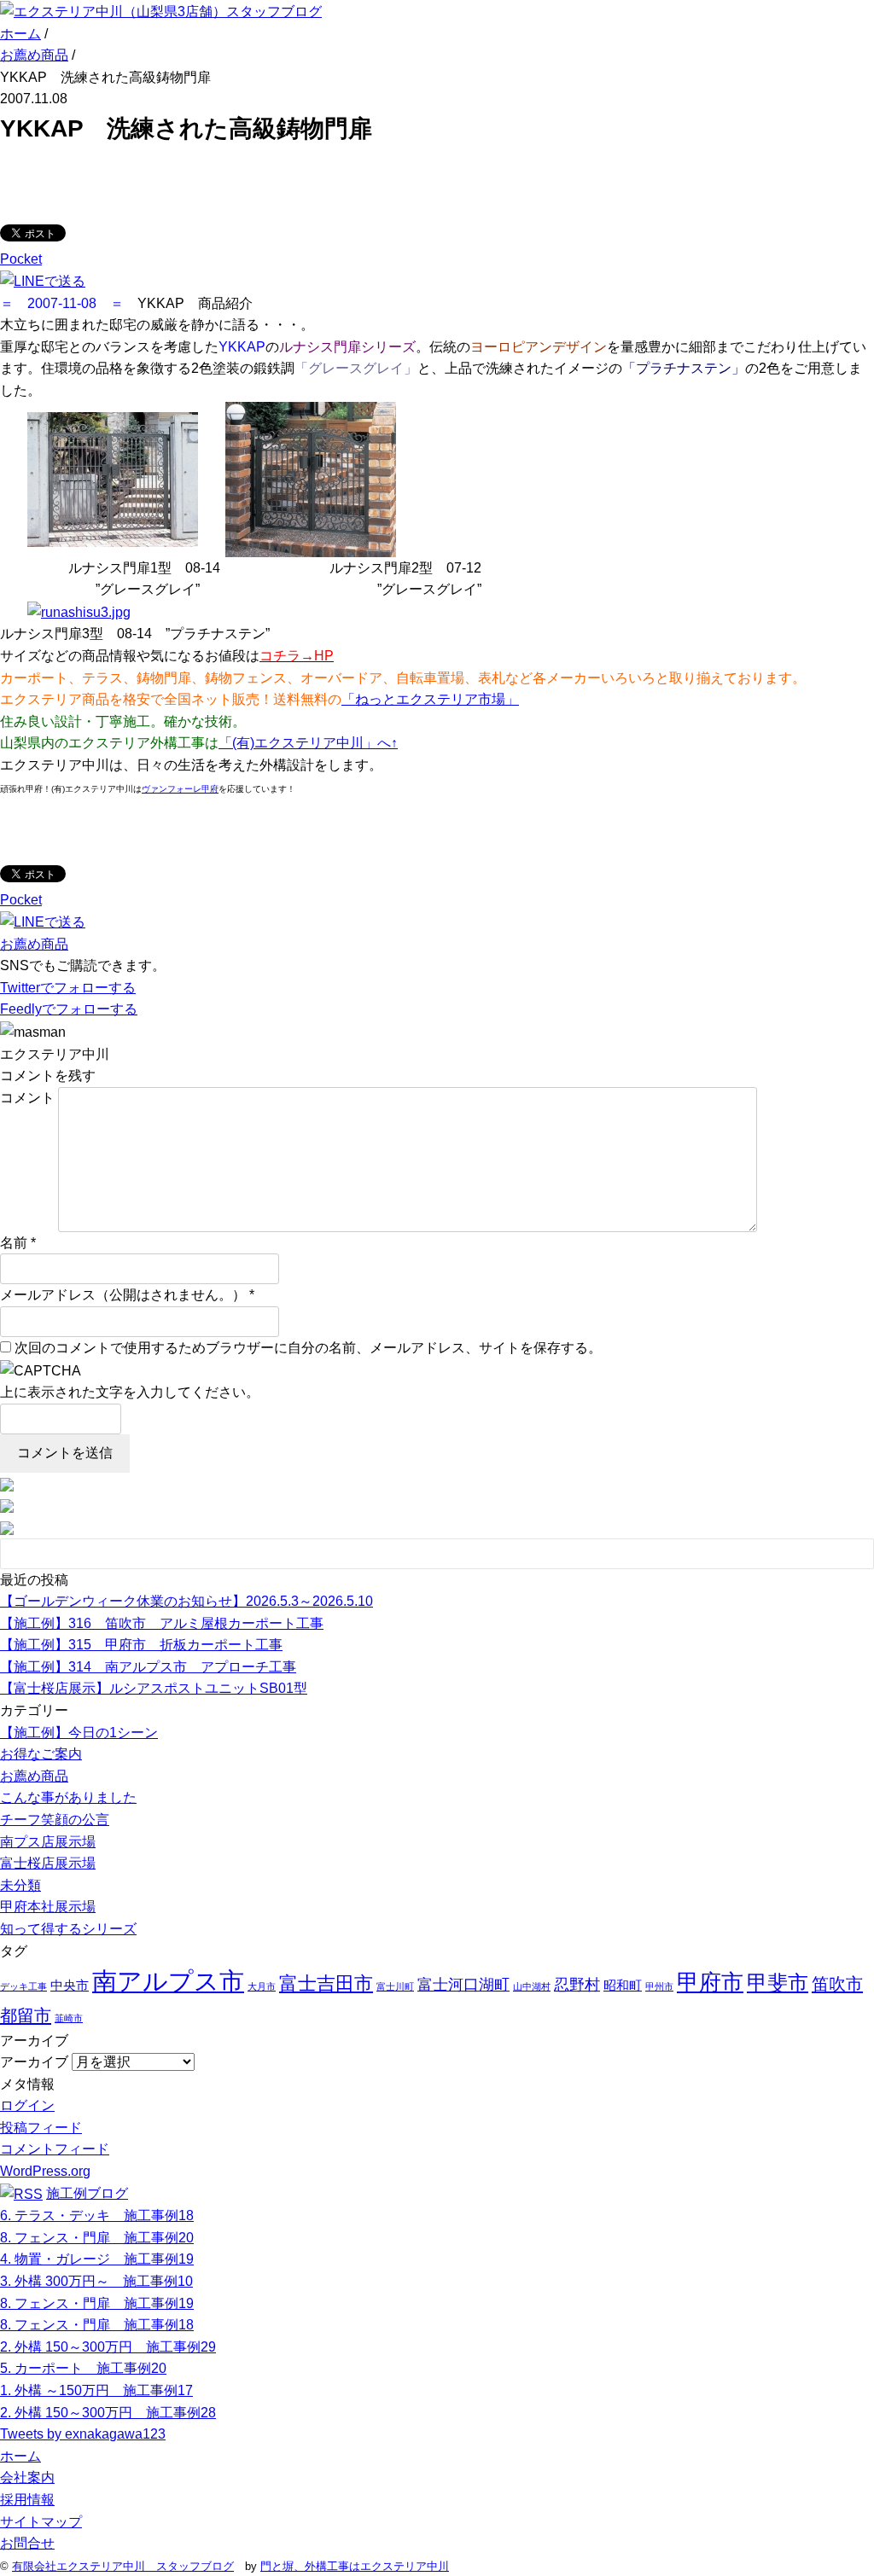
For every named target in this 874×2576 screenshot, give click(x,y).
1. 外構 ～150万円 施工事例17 (96, 2390)
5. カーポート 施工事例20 (83, 2368)
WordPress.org (45, 2171)
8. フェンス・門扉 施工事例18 (97, 2325)
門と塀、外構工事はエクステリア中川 (355, 2566)
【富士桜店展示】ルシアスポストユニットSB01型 (154, 1688)
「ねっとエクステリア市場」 (430, 699)
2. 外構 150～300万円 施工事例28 (108, 2413)
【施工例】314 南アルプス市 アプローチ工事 (148, 1667)
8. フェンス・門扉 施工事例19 (97, 2303)
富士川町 (395, 1986)
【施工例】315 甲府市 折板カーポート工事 (141, 1645)
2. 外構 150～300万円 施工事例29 (108, 2347)
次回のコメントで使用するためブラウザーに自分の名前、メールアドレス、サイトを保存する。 (308, 1348)
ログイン (27, 2105)
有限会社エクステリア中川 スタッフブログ (123, 2566)
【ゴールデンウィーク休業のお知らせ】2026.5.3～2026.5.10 (186, 1601)
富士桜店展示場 (48, 1863)
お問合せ (27, 2543)
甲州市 (659, 1986)
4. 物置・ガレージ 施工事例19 (97, 2259)
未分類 (20, 1885)
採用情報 (27, 2500)
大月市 (262, 1986)
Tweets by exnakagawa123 (83, 2434)
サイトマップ (41, 2522)
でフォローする (68, 988)
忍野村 (577, 1985)
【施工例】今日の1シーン (79, 1733)
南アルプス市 (168, 1981)
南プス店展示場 (48, 1842)
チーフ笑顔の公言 (55, 1820)
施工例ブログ (87, 2193)
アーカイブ (34, 2062)
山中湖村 (532, 1986)
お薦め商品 (34, 944)
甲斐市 (778, 1983)
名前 (14, 1243)
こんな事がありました (68, 1797)
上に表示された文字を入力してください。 (130, 1392)
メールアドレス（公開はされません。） (123, 1295)
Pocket (21, 259)
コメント (27, 1098)
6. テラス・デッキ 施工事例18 (97, 2215)
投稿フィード (41, 2128)
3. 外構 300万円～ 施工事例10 (96, 2281)
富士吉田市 (326, 1983)
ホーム (20, 2456)
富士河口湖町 (463, 1985)
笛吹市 (837, 1984)
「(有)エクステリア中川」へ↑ (308, 743)
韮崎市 (69, 2018)
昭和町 (623, 1985)
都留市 (26, 2015)
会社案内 (27, 2477)
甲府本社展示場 (48, 1907)
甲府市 (710, 1982)
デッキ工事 (23, 1986)
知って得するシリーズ (68, 1929)
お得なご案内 (41, 1754)
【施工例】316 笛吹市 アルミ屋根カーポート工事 (162, 1623)
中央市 (70, 1985)
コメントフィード (55, 2149)
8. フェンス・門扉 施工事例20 (97, 2238)
